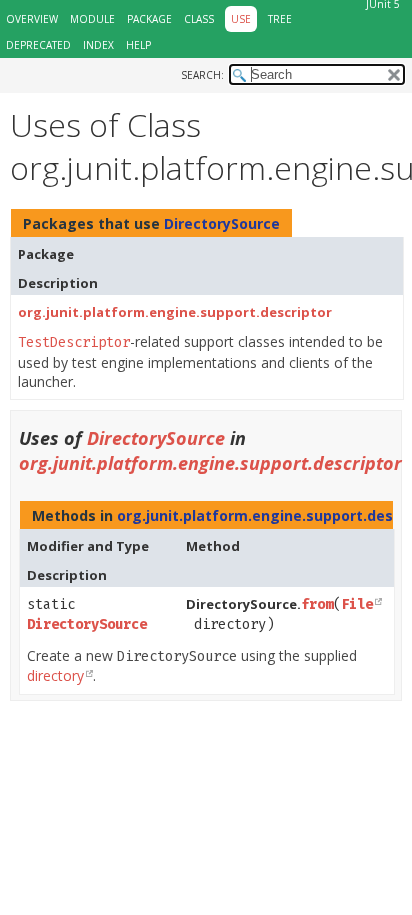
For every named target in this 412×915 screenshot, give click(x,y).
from (317, 604)
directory (55, 675)
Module (92, 19)
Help (138, 45)
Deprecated (38, 45)
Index (98, 45)
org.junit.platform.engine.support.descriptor (175, 312)
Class (199, 19)
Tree (280, 19)
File (357, 604)
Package (149, 19)
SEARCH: (202, 75)
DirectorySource (222, 223)
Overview (32, 19)
